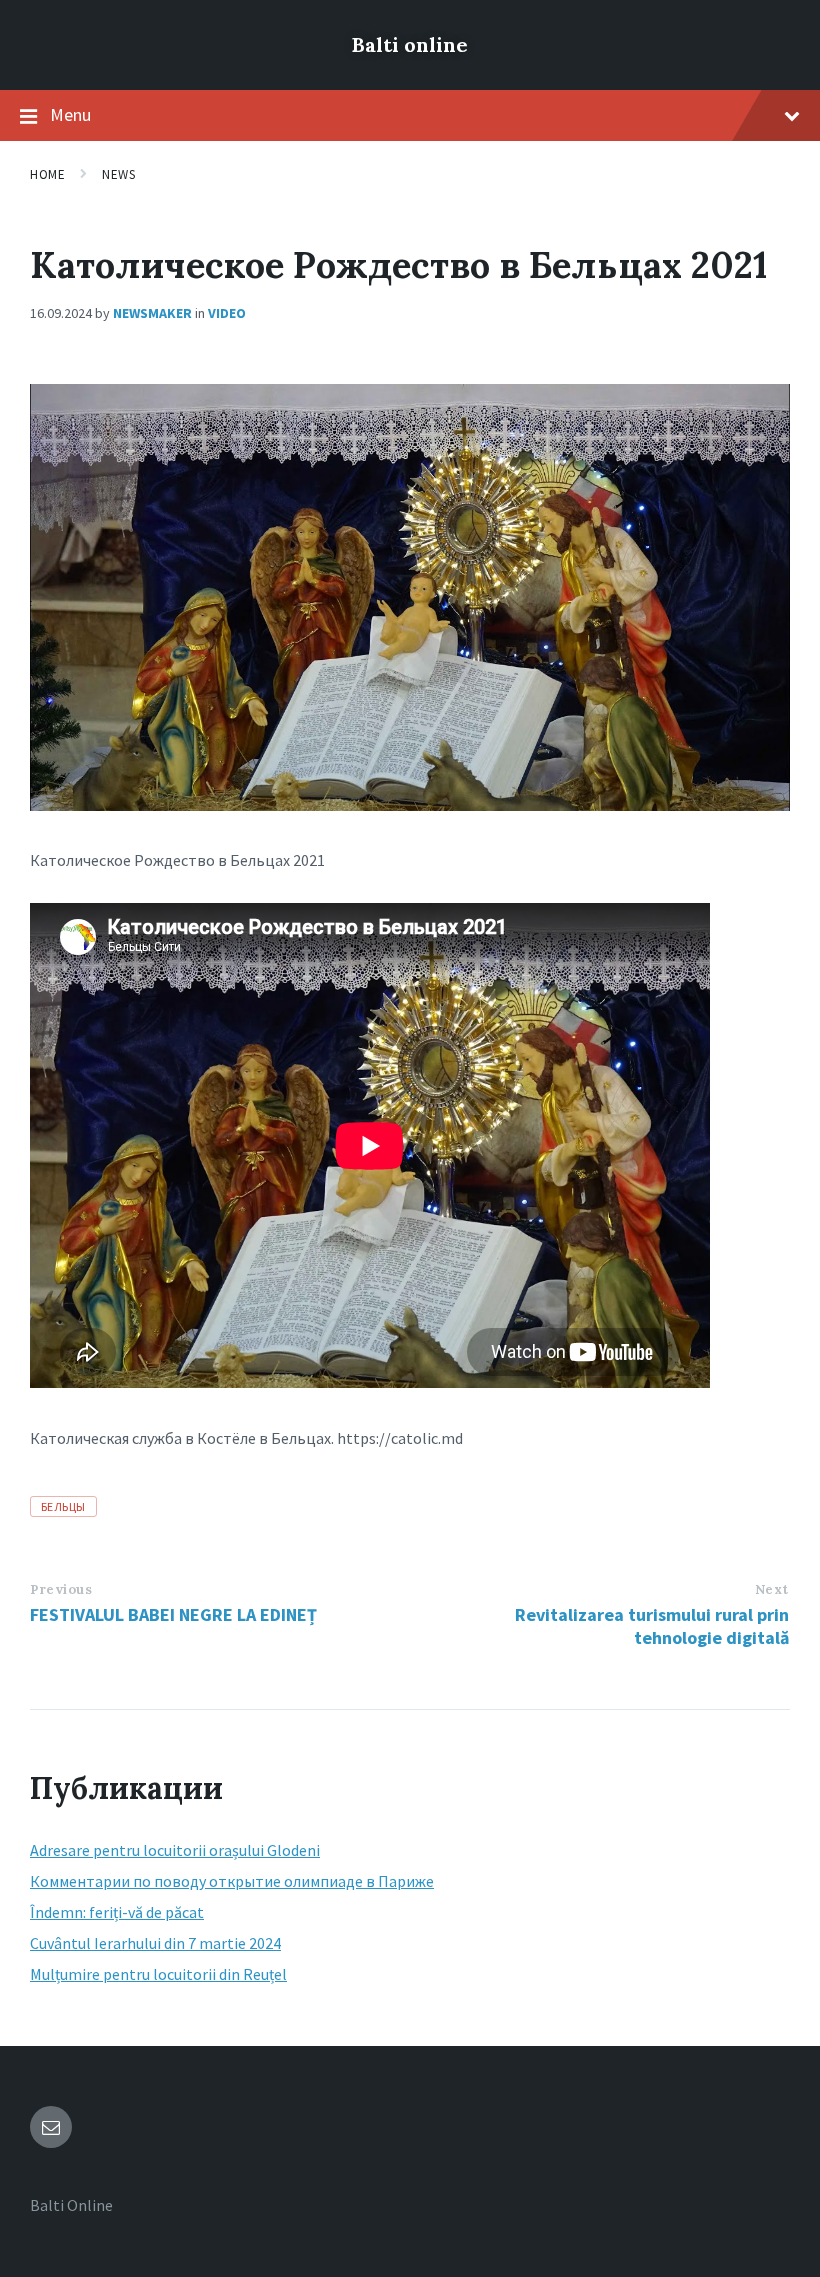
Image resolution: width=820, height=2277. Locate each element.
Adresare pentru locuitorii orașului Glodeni (175, 1850)
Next (772, 1589)
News (118, 174)
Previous (61, 1589)
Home (47, 174)
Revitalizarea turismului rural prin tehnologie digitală (652, 1626)
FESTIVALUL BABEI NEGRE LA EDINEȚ (173, 1614)
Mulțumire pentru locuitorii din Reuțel (158, 1974)
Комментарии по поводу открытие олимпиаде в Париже (232, 1881)
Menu (70, 114)
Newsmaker (152, 313)
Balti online (410, 44)
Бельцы (63, 1506)
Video (227, 313)
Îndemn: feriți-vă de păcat (117, 1912)
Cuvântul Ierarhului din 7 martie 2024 (155, 1943)
